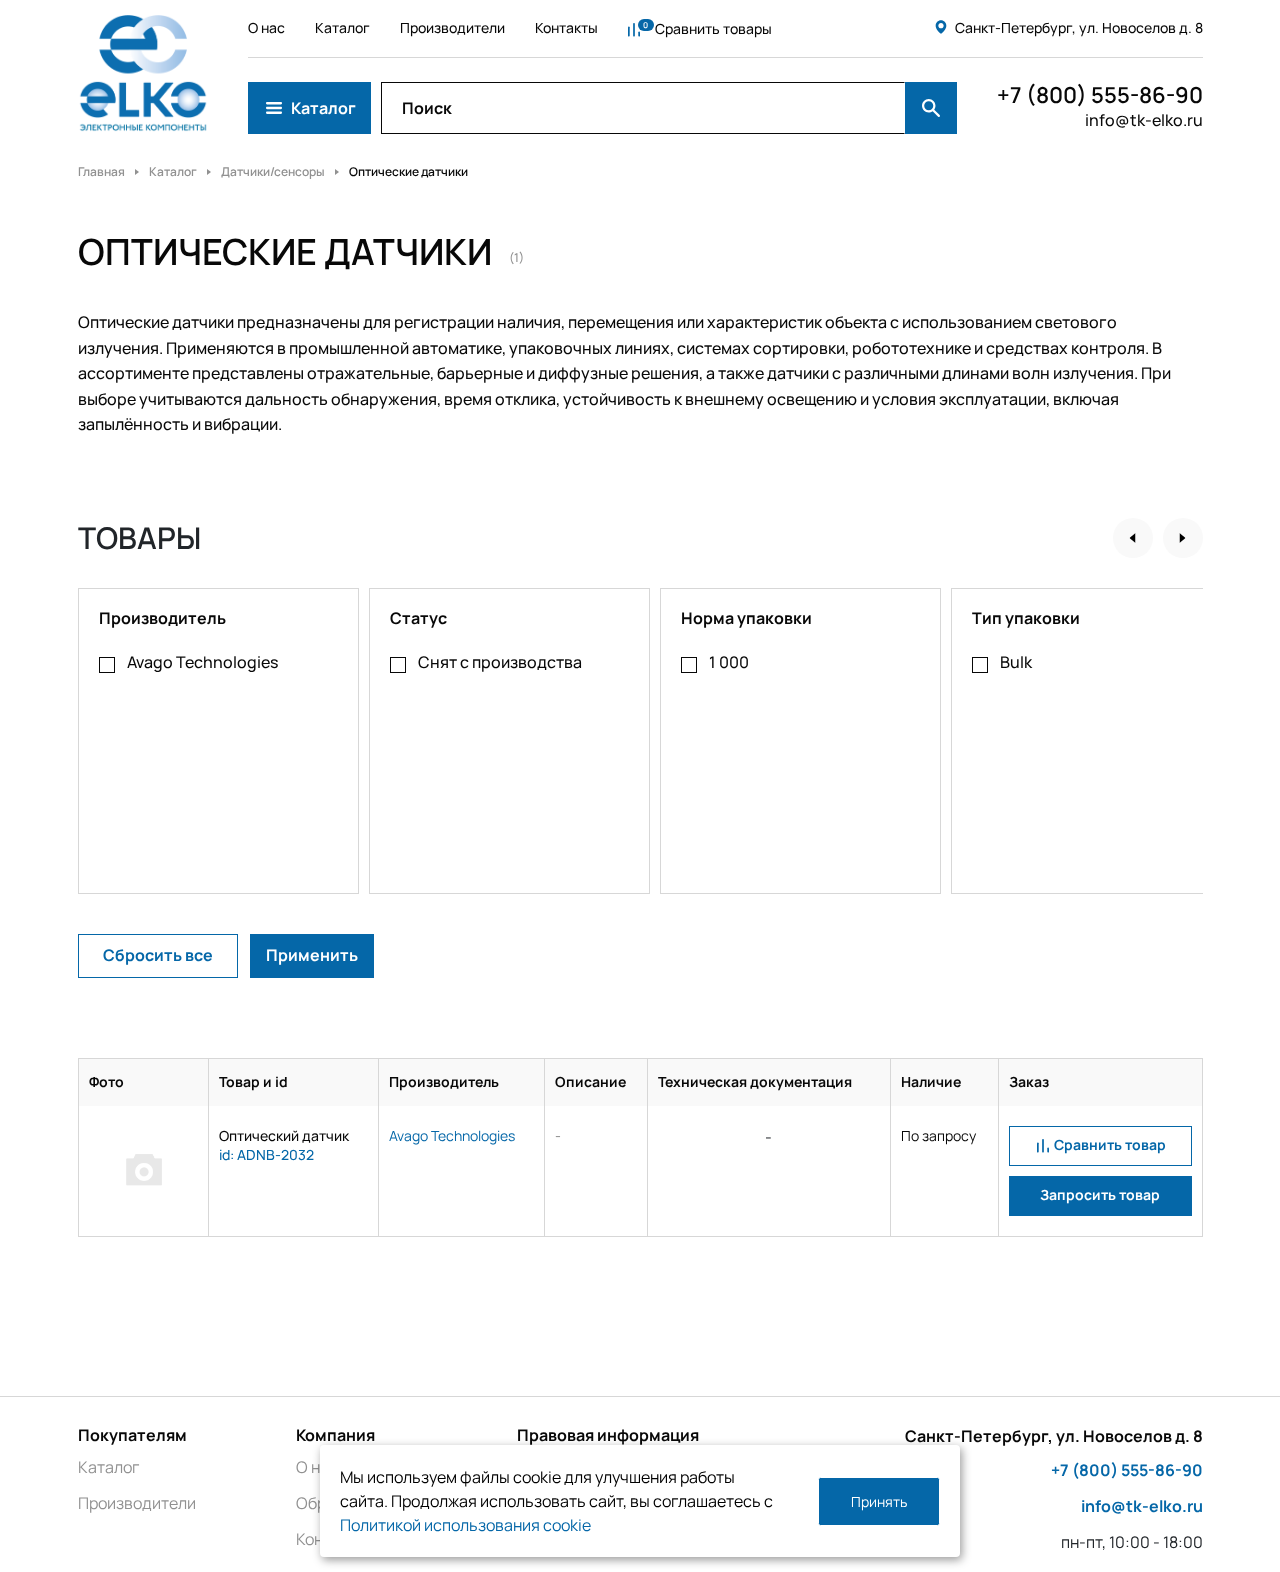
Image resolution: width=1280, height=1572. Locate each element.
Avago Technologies (202, 662)
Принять (879, 1501)
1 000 (729, 662)
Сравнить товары (713, 28)
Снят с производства (500, 662)
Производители (452, 27)
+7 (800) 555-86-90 (1100, 95)
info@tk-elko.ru (1144, 120)
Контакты (566, 27)
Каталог (342, 27)
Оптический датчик (284, 1135)
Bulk (1016, 662)
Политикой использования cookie (465, 1525)
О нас (266, 27)
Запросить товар (1100, 1194)
